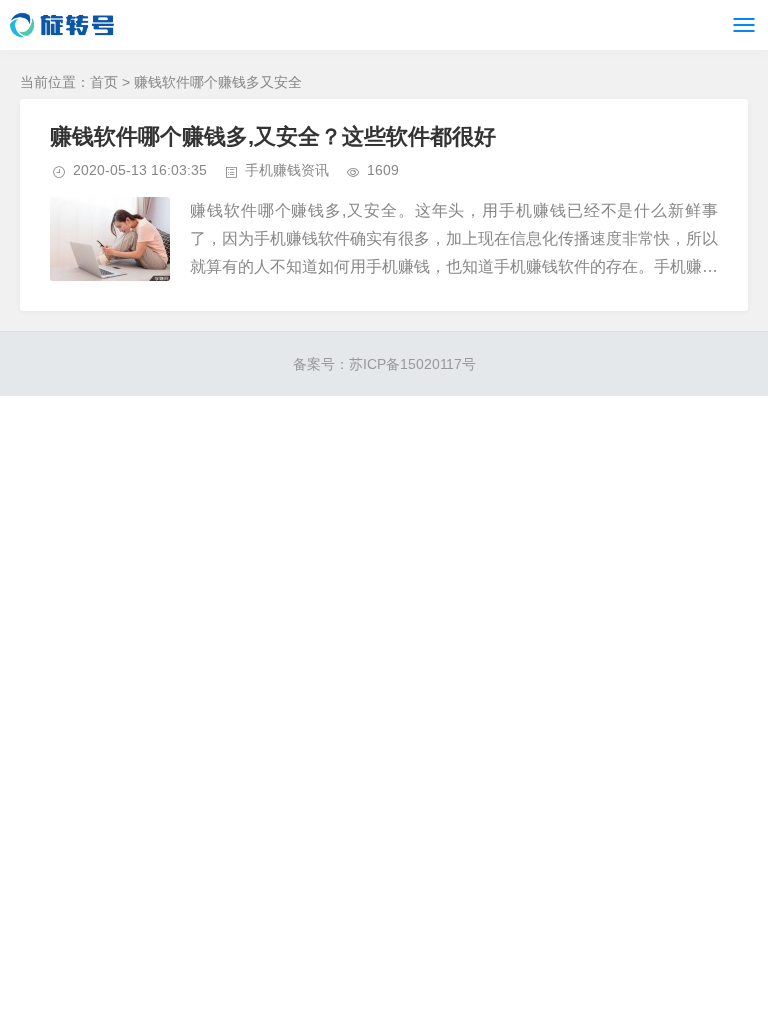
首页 (104, 82)
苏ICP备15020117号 (412, 364)
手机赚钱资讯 (287, 170)
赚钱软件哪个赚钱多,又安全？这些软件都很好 (273, 136)
